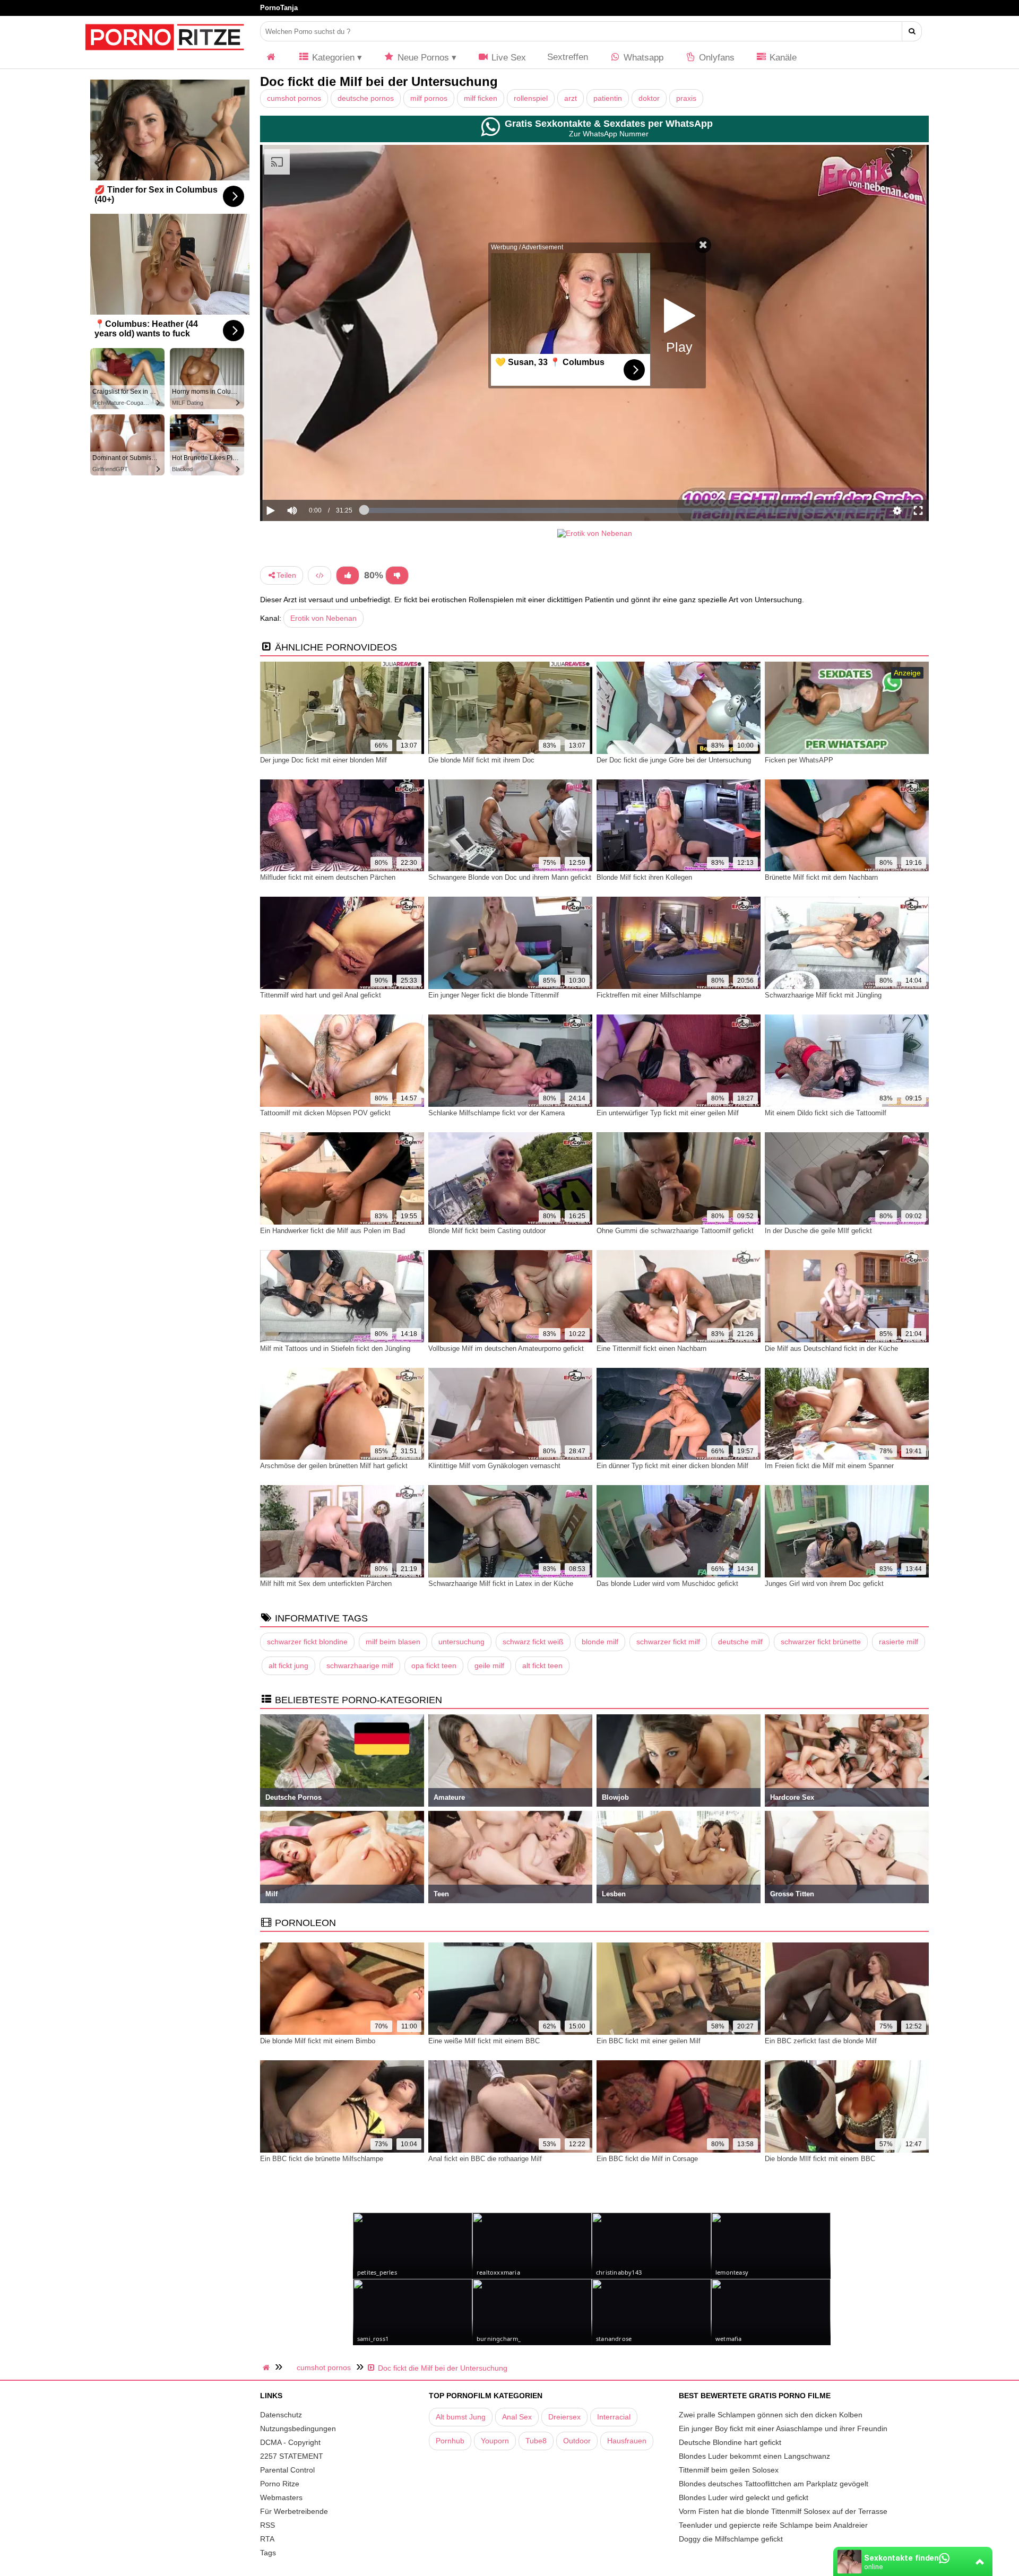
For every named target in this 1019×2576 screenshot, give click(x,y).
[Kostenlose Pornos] (165, 56)
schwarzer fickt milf (668, 1642)
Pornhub (450, 2441)
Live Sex (507, 58)
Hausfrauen (627, 2441)
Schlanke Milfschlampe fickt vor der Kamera (496, 1113)
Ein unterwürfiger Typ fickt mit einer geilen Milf (668, 1113)
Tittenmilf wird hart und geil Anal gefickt (321, 995)
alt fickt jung (288, 1666)
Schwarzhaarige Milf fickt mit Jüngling (823, 995)
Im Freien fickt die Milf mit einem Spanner (829, 1466)
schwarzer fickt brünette (821, 1642)
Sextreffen (568, 57)
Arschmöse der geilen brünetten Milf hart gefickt (334, 1466)
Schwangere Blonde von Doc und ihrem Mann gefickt (510, 877)
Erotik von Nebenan (323, 618)
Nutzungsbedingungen (298, 2428)
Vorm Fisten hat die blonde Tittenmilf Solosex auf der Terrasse (783, 2511)
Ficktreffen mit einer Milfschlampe (649, 995)
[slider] (310, 478)
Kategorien (332, 58)
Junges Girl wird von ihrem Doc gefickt (824, 1584)
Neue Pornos (422, 58)
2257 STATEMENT (292, 2456)
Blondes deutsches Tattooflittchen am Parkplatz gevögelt (774, 2484)
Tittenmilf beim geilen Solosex (729, 2470)
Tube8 (536, 2441)
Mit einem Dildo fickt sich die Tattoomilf (826, 1113)
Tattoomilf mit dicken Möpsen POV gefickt (325, 1113)
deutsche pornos (366, 98)
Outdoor (577, 2441)
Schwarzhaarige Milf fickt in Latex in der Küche (501, 1584)
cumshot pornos (294, 98)
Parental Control (287, 2470)
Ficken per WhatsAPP (799, 760)
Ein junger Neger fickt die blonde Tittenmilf (494, 995)
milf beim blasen (393, 1642)
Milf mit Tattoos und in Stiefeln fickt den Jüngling (335, 1348)
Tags (268, 2553)
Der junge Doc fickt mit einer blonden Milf (323, 760)
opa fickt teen (434, 1666)
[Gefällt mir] (348, 575)
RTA (267, 2539)
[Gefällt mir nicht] (397, 575)
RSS (267, 2525)
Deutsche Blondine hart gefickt (730, 2442)
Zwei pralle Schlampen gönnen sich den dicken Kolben (771, 2415)
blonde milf (600, 1642)
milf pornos (429, 98)
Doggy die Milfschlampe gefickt (731, 2539)
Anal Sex (517, 2417)
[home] (267, 2367)
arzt (571, 98)
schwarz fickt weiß (533, 1642)
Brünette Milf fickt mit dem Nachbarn (821, 877)
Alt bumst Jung (461, 2417)
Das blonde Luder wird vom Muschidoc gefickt (667, 1584)
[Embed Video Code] (319, 575)
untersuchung (461, 1642)
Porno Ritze (280, 2484)
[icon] (271, 58)
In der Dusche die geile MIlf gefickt (818, 1231)
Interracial (614, 2417)
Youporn (495, 2441)
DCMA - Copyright (290, 2442)
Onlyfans (715, 58)
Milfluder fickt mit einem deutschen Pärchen (328, 877)
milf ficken (481, 98)
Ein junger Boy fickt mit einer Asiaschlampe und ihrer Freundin (783, 2428)
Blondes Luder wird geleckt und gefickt (744, 2497)
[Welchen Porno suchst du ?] (912, 31)
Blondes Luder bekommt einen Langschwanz (754, 2456)
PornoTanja (279, 8)
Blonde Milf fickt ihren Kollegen (644, 877)
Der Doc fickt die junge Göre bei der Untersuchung (674, 760)
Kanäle (782, 58)
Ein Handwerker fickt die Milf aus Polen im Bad (333, 1231)
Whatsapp (642, 58)
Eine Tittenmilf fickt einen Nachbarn (651, 1348)
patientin (608, 98)
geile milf (489, 1666)
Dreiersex (564, 2417)
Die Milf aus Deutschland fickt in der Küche (831, 1348)
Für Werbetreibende (294, 2511)
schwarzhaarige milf (360, 1666)
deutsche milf (740, 1642)
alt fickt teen (542, 1666)
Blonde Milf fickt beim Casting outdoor (487, 1231)
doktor (649, 98)
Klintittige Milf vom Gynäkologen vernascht (494, 1466)
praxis (686, 98)
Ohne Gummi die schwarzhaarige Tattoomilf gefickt (675, 1231)
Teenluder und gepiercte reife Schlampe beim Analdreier (773, 2525)
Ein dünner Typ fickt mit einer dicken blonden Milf (672, 1466)
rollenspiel (531, 98)
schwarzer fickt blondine (307, 1642)
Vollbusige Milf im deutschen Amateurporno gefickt (506, 1348)
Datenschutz (281, 2415)
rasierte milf (899, 1642)
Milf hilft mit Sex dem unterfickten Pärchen (326, 1584)
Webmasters (281, 2497)
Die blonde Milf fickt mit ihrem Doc (481, 760)
